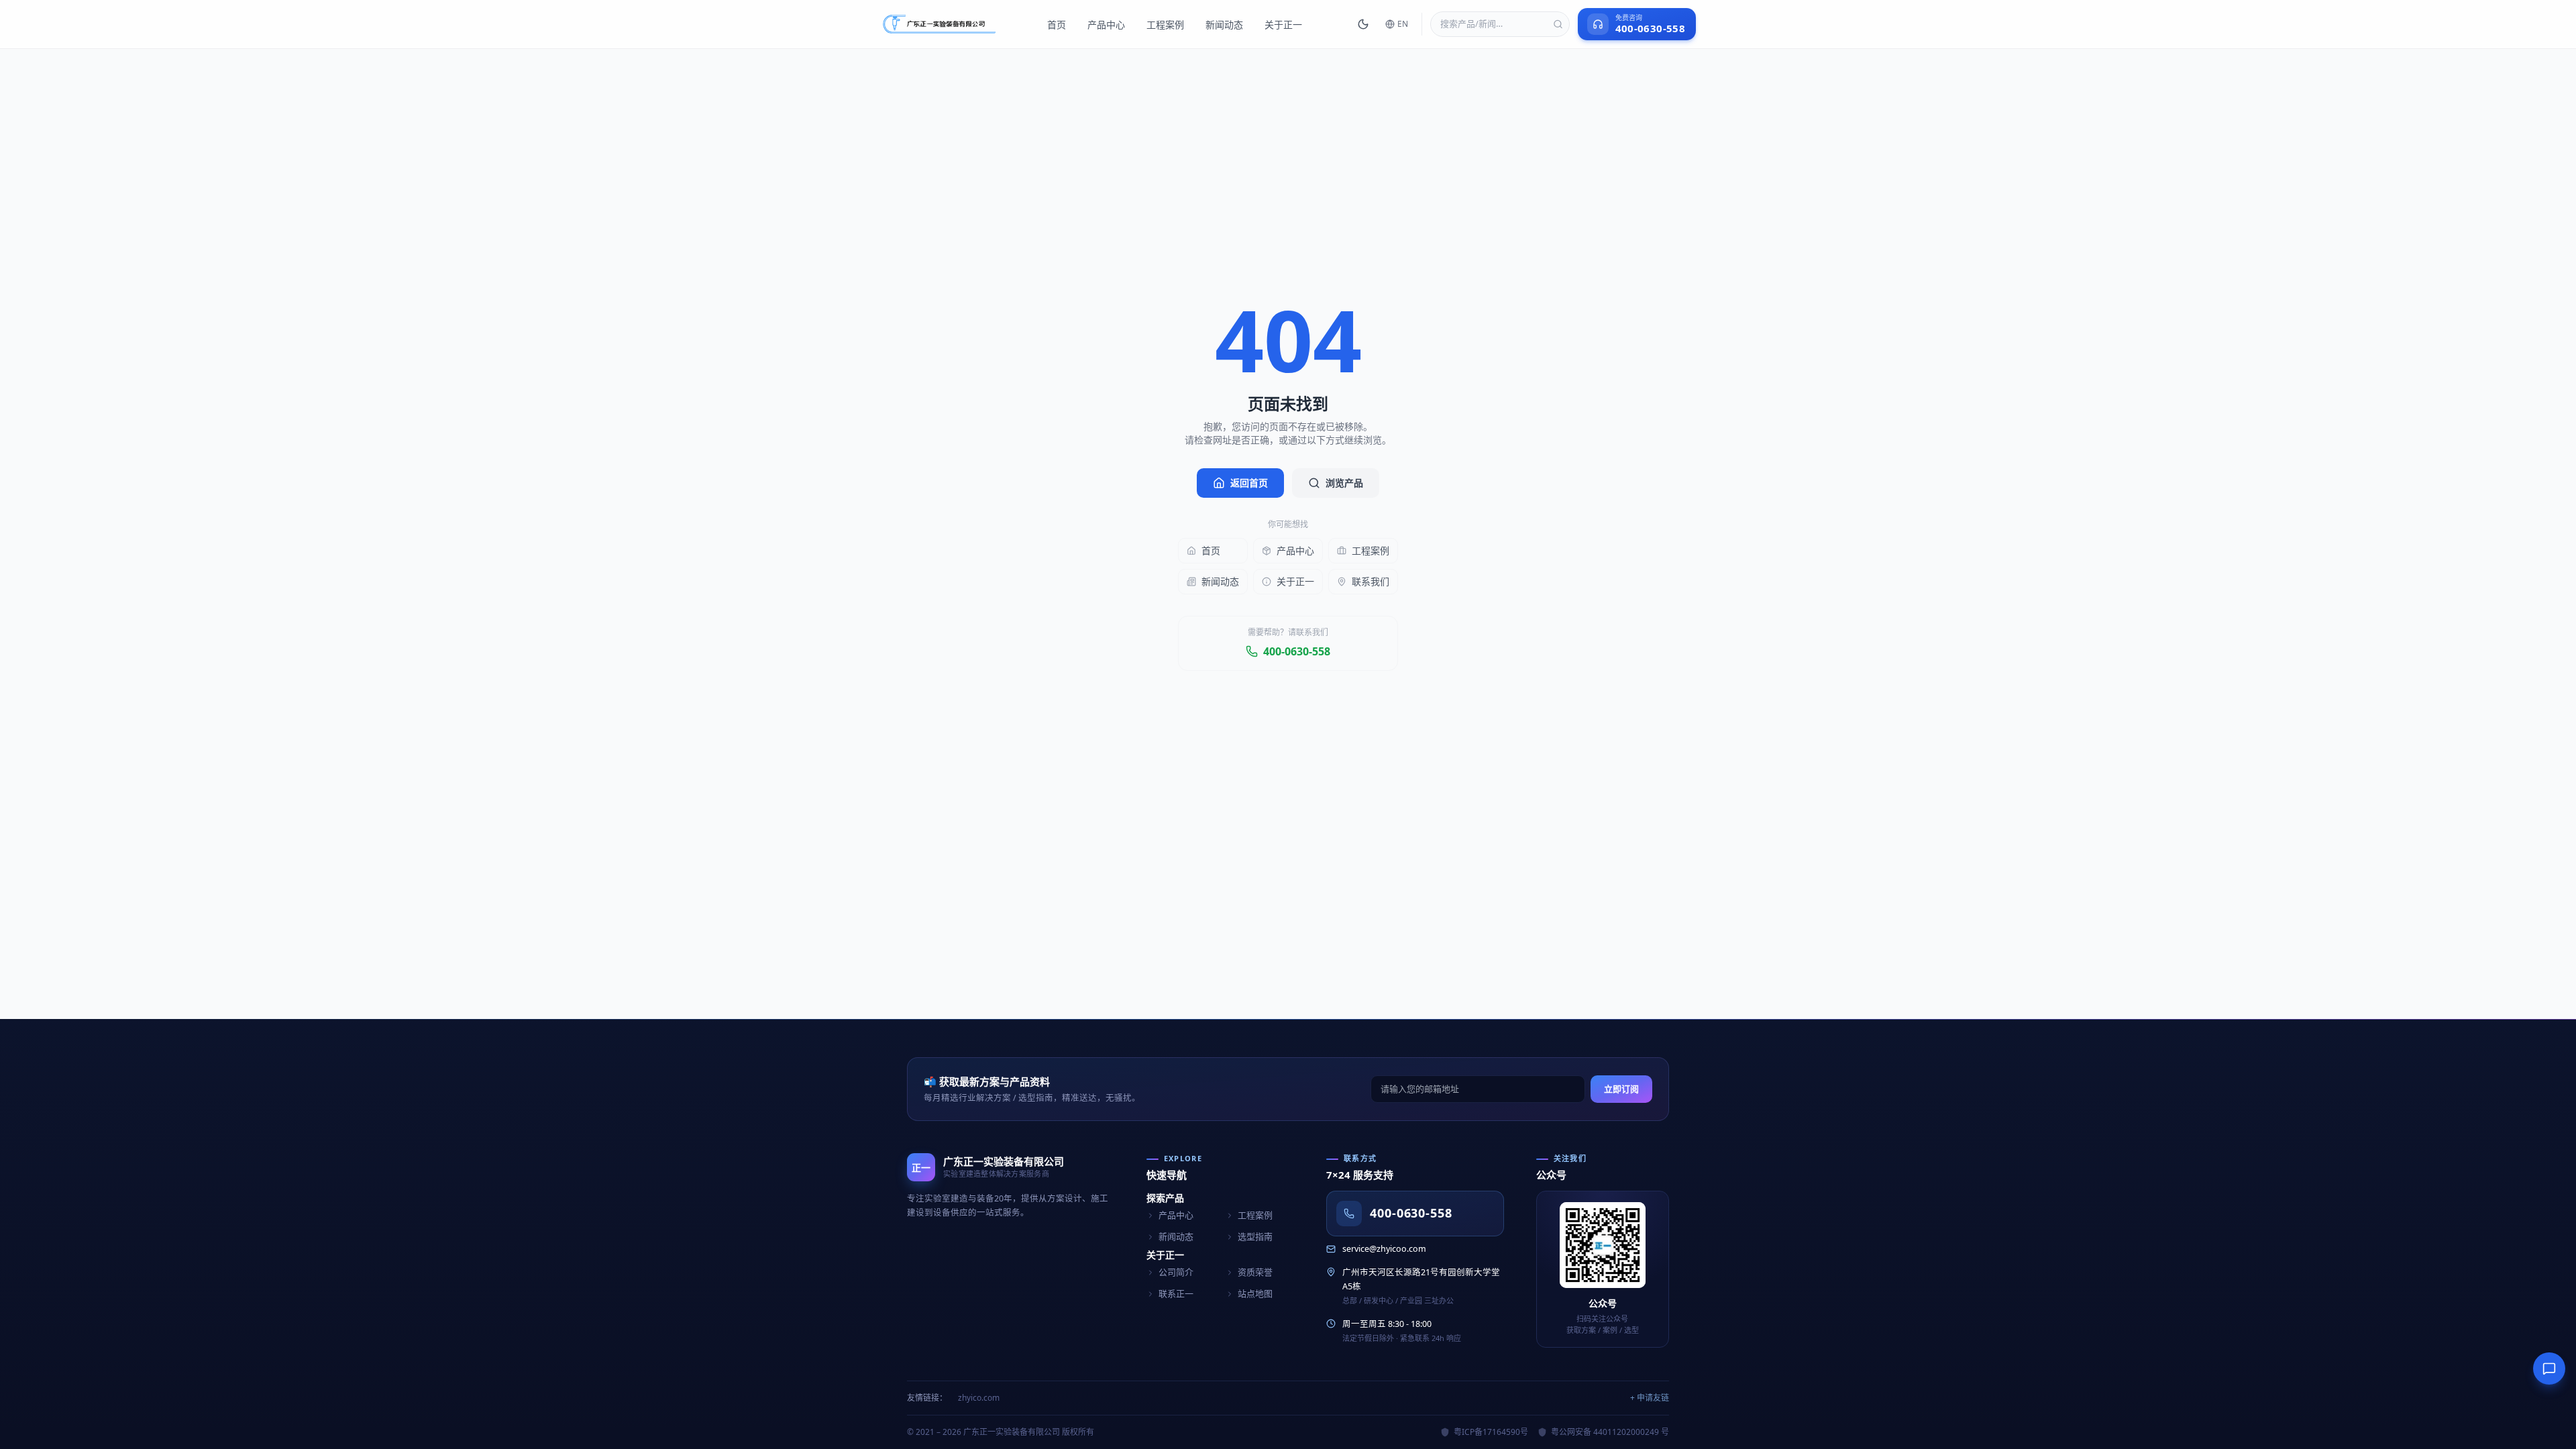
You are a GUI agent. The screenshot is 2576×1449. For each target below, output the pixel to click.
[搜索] (1558, 24)
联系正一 (1176, 1293)
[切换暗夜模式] (1363, 24)
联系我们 (1371, 581)
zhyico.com (979, 1398)
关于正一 (1283, 24)
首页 (1057, 24)
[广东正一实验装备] (939, 24)
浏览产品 (1344, 483)
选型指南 (1255, 1236)
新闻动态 (1224, 24)
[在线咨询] (2549, 1368)
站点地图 (1255, 1293)
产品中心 (1106, 24)
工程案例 (1165, 24)
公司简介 (1176, 1272)
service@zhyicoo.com (1384, 1249)
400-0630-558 (1297, 651)
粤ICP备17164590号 (1491, 1432)
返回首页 (1249, 483)
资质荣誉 (1255, 1272)
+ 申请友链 (1650, 1398)
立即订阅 (1621, 1089)
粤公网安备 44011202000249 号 (1610, 1432)
